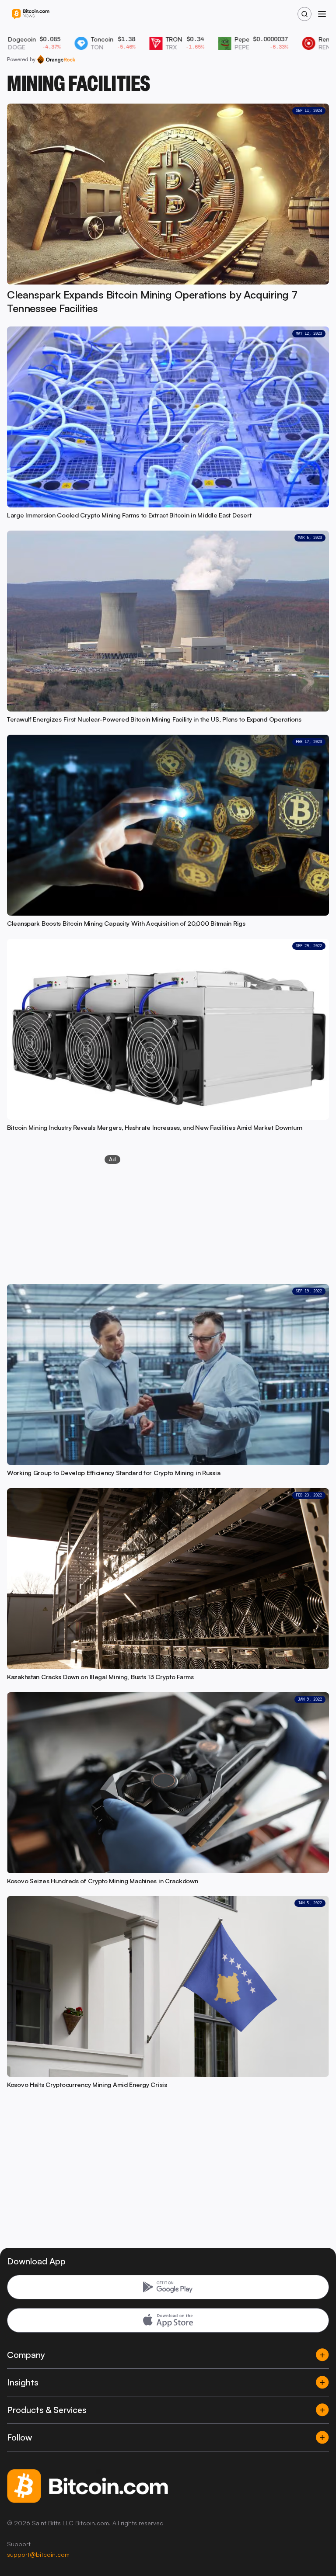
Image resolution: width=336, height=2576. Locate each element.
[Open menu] (322, 14)
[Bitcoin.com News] (31, 14)
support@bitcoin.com (38, 2554)
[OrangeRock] (56, 59)
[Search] (304, 14)
